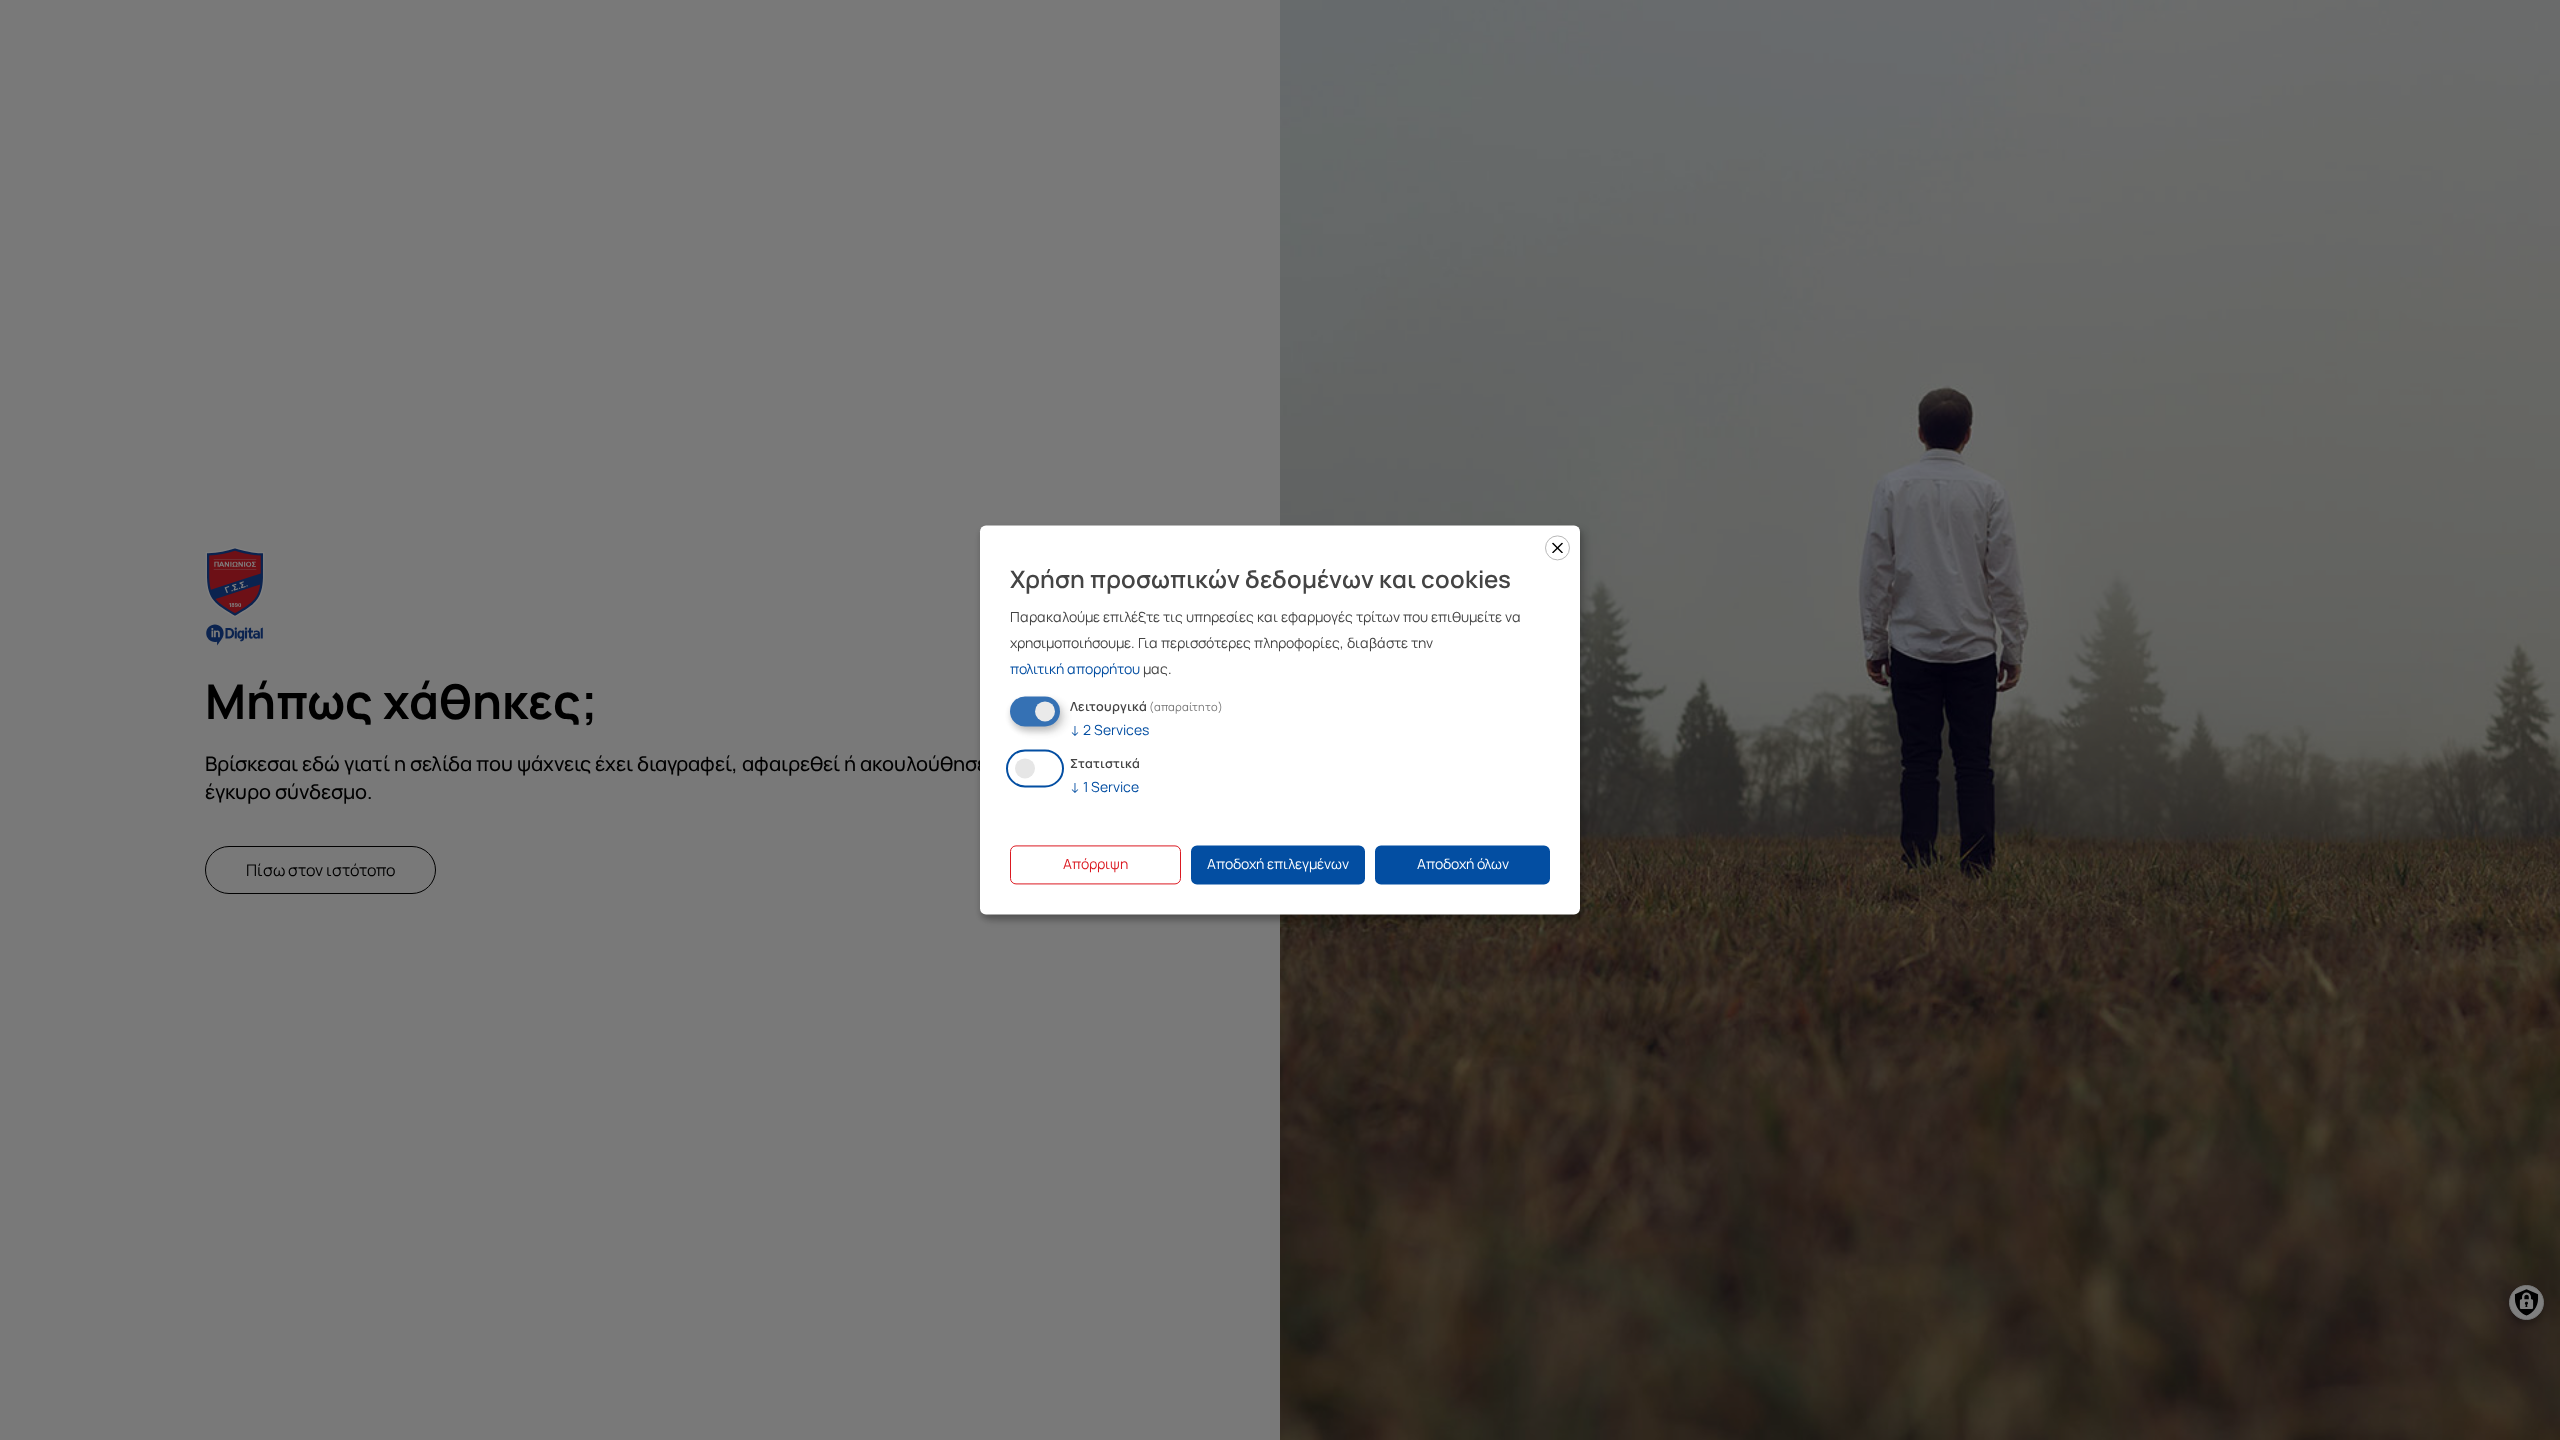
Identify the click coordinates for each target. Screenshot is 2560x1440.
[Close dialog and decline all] (1557, 547)
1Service (1104, 787)
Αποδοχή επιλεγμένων (1278, 864)
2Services (1109, 729)
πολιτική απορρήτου (1075, 668)
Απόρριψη (1095, 864)
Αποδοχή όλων (1463, 864)
